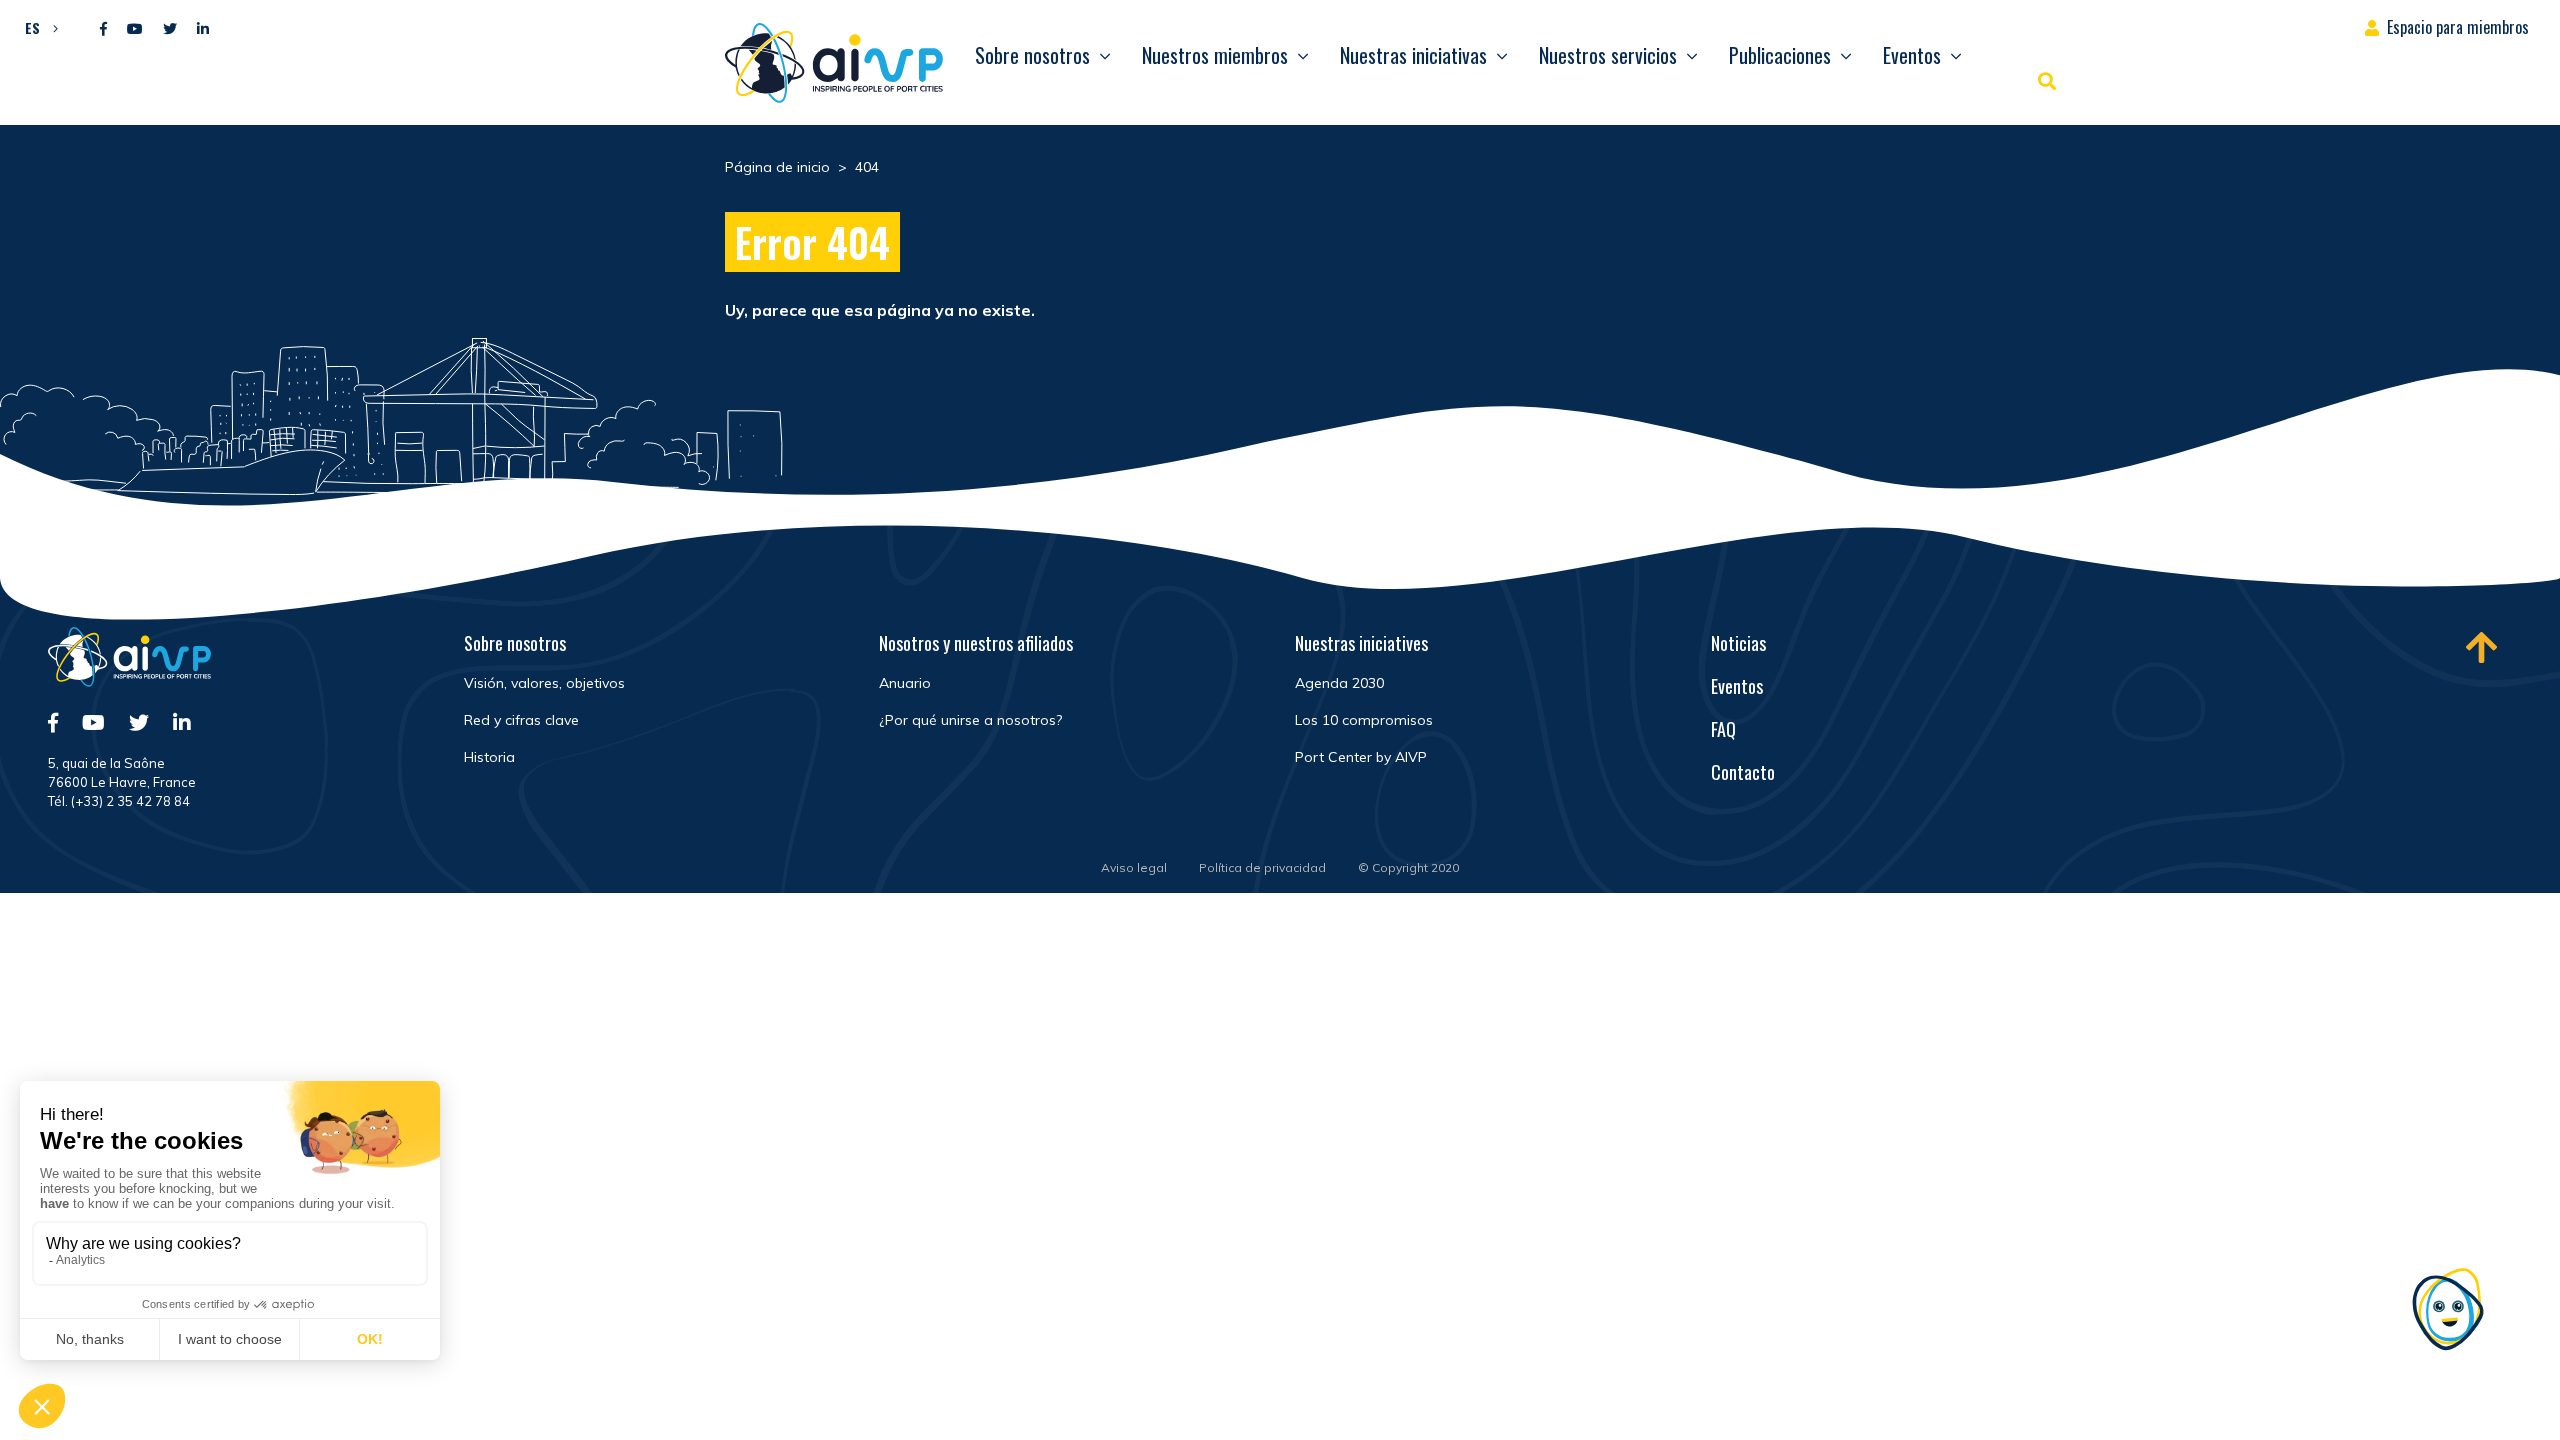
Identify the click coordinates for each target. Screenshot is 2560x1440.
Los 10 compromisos (1364, 720)
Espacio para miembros (2458, 27)
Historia (489, 757)
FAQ (1723, 729)
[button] (36, 27)
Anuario (905, 683)
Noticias (1738, 643)
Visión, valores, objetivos (544, 683)
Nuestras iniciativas (1413, 55)
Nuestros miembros (1215, 55)
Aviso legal (1134, 867)
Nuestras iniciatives (1361, 643)
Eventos (1912, 55)
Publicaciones (1780, 55)
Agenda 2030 (1339, 683)
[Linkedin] (203, 29)
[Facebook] (103, 29)
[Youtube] (135, 29)
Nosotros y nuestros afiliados (976, 643)
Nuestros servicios (1608, 55)
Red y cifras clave (521, 720)
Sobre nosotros (1032, 55)
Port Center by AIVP (1361, 757)
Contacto (1743, 772)
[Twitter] (170, 29)
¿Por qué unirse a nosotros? (970, 720)
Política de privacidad (1262, 867)
